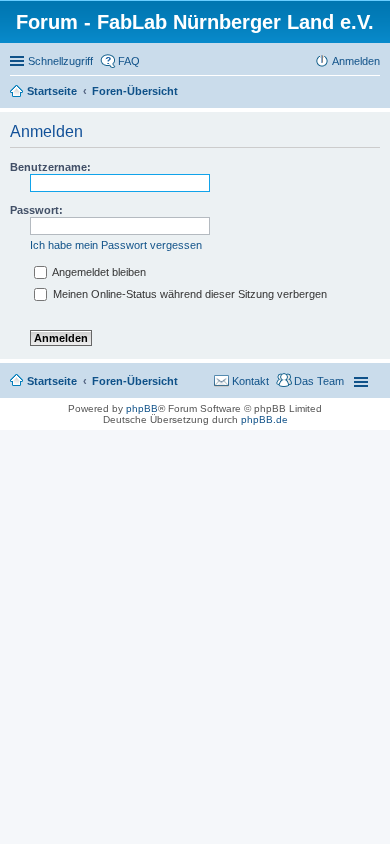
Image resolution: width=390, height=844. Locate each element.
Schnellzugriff (60, 61)
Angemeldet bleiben (98, 272)
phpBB (142, 408)
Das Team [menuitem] (319, 381)
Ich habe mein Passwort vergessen (116, 245)
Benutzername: (50, 167)
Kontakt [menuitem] (250, 381)
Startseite (52, 381)
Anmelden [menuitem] (356, 61)
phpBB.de (264, 419)
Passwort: (36, 210)
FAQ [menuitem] (129, 61)
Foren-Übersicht (135, 381)
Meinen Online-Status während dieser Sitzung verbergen (188, 294)
